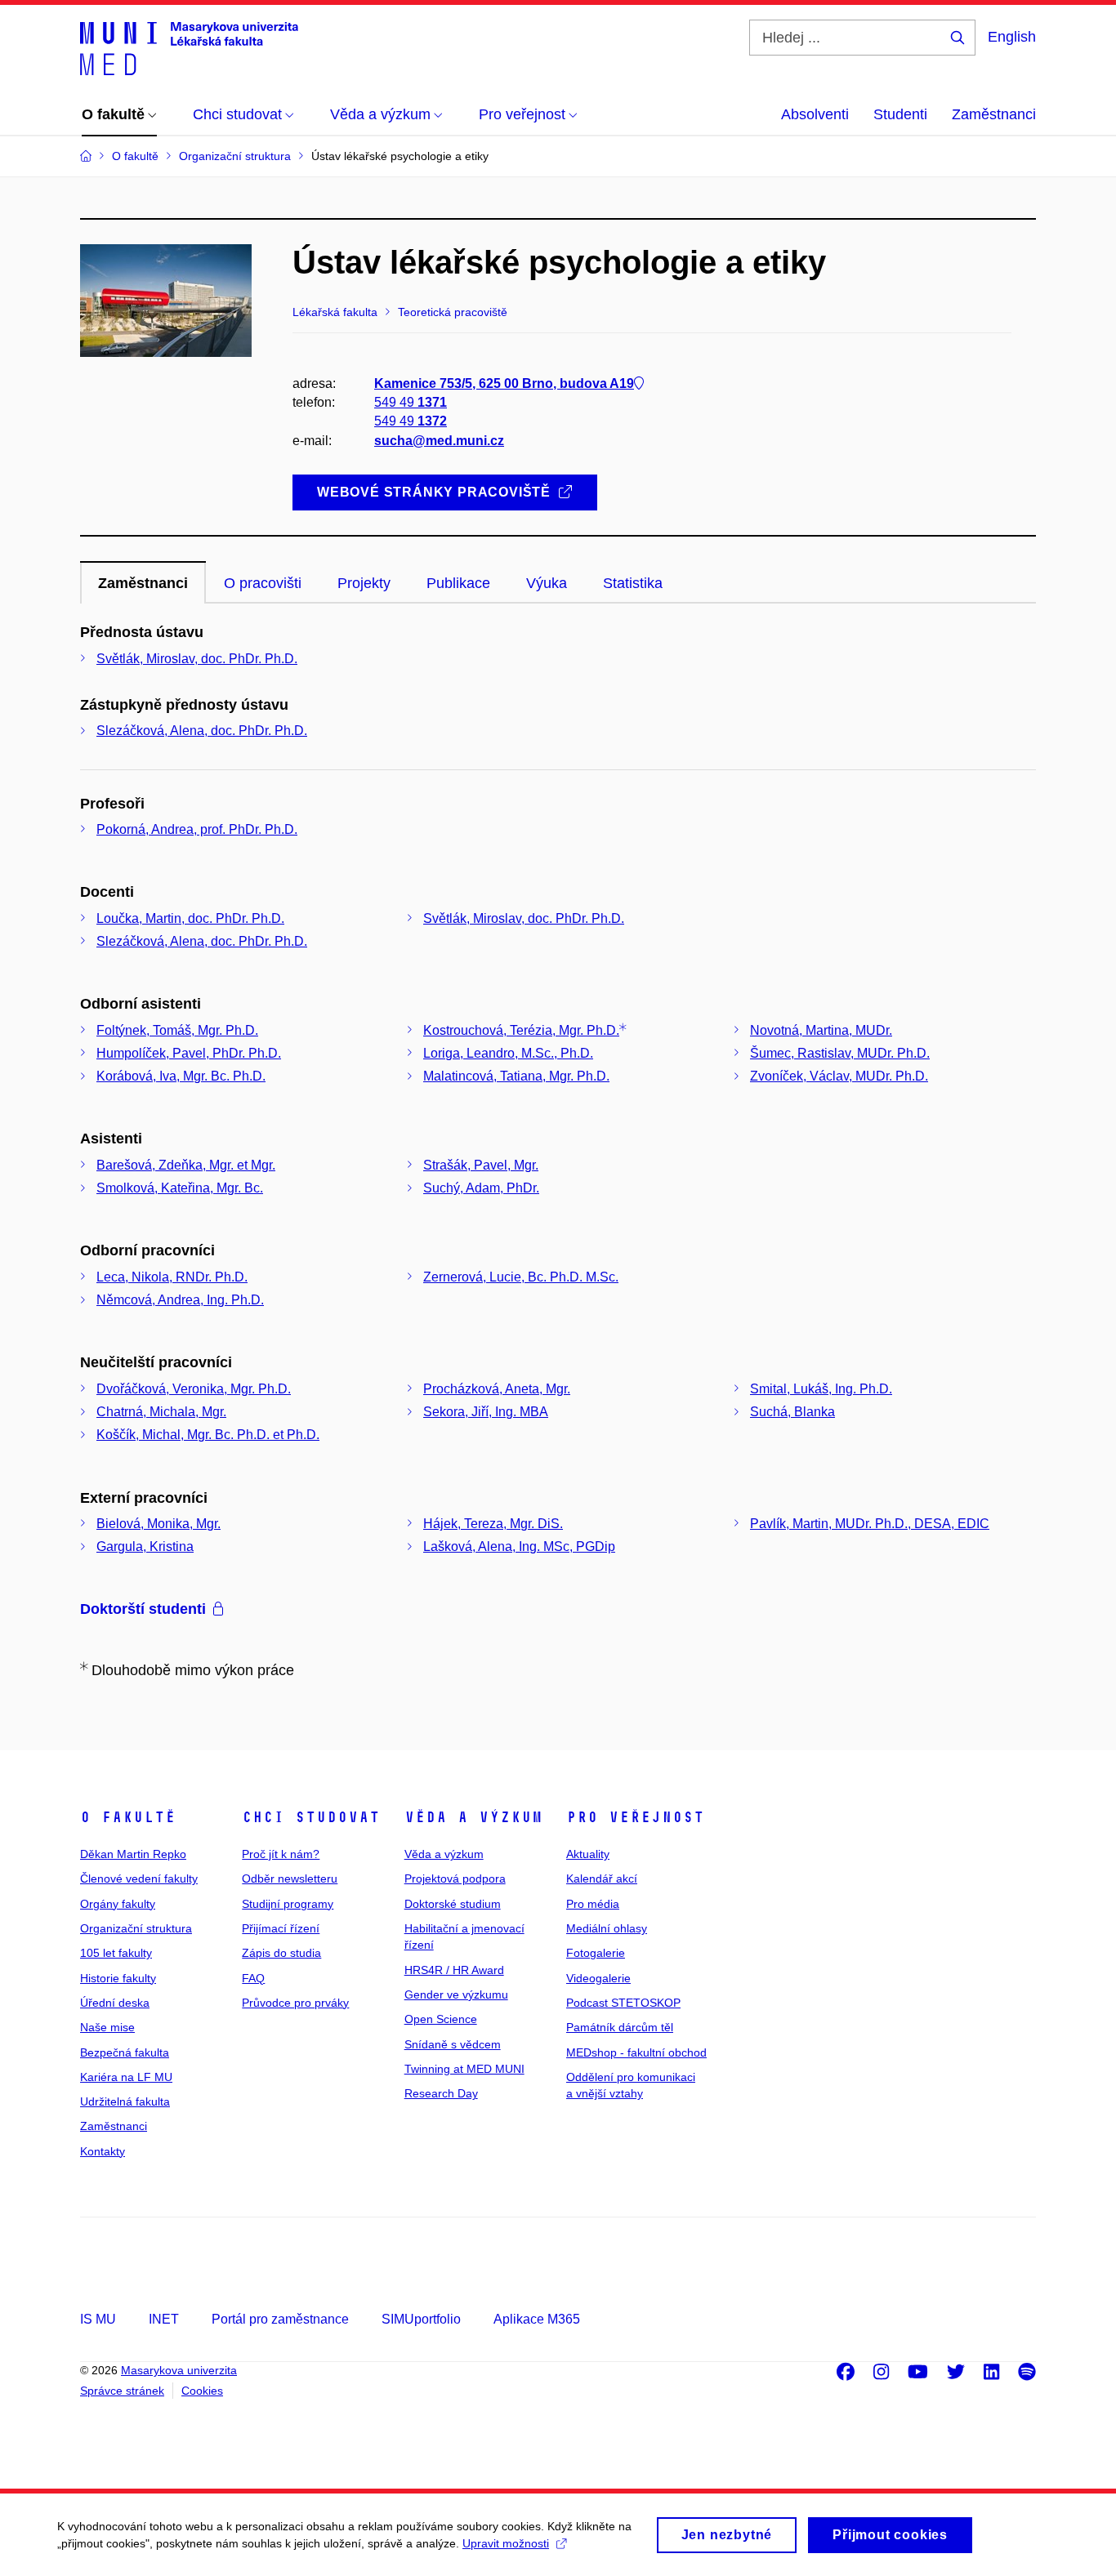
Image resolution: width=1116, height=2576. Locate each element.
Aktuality (588, 1854)
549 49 (411, 402)
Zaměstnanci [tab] (143, 583)
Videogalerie (598, 1978)
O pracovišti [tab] (263, 583)
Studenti (900, 114)
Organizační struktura (136, 1928)
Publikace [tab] (458, 583)
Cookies (202, 2391)
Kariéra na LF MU (126, 2077)
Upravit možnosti (506, 2543)
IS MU (98, 2319)
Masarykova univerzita (179, 2370)
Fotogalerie (596, 1953)
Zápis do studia (281, 1953)
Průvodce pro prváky (295, 2003)
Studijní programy (288, 1904)
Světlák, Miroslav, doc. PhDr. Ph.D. (197, 659)
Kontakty (103, 2151)
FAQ (253, 1978)
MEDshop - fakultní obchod (636, 2052)
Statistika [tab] (633, 583)
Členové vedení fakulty (139, 1879)
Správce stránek (122, 2391)
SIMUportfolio (421, 2319)
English (1012, 37)
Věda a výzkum (473, 1817)
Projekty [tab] (364, 583)
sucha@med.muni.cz (439, 441)
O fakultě (128, 1817)
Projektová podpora (455, 1879)
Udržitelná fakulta (125, 2101)
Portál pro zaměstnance (280, 2319)
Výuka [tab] (547, 583)
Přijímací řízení (281, 1928)
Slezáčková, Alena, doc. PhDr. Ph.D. (202, 731)
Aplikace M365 (537, 2319)
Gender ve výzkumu (456, 1994)
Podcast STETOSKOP (623, 2003)
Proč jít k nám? (281, 1854)
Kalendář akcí (602, 1879)
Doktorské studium (453, 1904)
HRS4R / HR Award (454, 1970)
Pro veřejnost (635, 1817)
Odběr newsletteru (290, 1879)
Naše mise (107, 2027)
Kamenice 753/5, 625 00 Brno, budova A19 (504, 383)
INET (164, 2319)
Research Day (441, 2093)
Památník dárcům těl (620, 2027)
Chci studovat (311, 1817)
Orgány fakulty (118, 1904)
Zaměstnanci (994, 114)
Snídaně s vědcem (453, 2044)
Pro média (593, 1904)
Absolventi (815, 114)
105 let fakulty (116, 1953)
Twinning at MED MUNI (464, 2069)
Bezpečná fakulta (125, 2052)
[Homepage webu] (189, 47)
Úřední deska (115, 2003)
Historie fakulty (118, 1978)
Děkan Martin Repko (133, 1854)
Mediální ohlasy (607, 1928)
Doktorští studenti (143, 1609)
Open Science (441, 2019)
